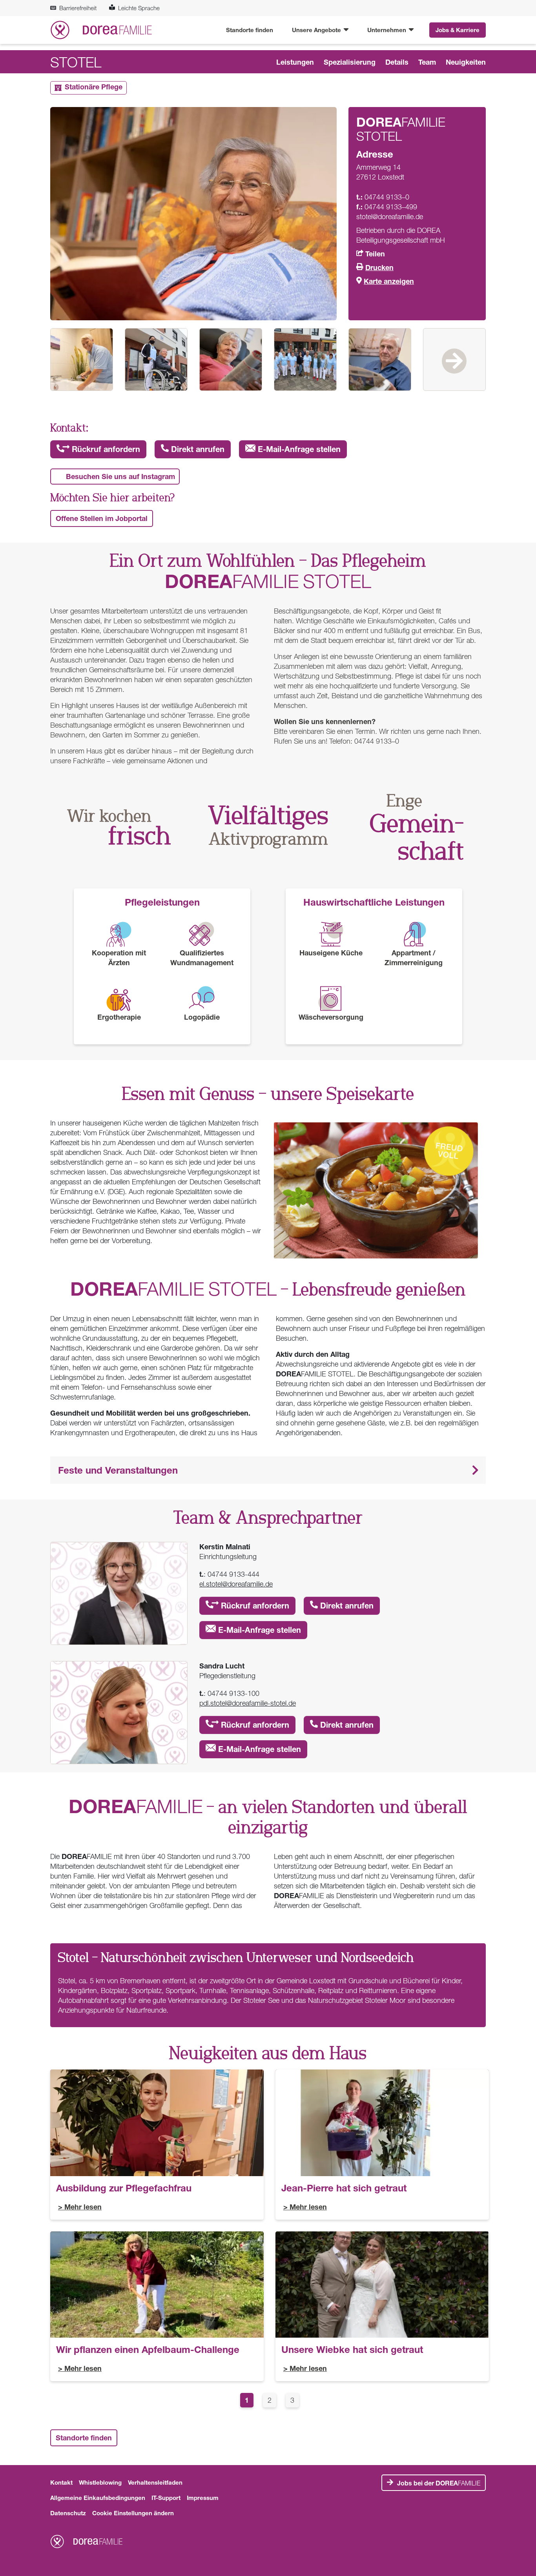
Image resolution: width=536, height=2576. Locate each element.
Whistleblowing (100, 2482)
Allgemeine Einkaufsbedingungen (98, 2498)
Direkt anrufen (197, 449)
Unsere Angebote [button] (317, 30)
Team (427, 62)
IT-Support (166, 2498)
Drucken (379, 267)
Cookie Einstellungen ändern (133, 2513)
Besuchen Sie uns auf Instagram (120, 476)
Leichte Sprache (139, 8)
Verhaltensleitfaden (155, 2482)
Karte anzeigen (389, 281)
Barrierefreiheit (78, 8)
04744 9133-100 (233, 1693)
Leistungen (295, 62)
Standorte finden (250, 30)
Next (454, 359)
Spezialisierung (350, 62)
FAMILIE (439, 2483)
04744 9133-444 (233, 1574)
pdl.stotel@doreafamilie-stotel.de (248, 1703)
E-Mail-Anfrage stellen (298, 449)
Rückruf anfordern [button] (105, 449)
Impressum (203, 2498)
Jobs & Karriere (458, 30)
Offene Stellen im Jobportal (102, 518)
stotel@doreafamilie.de (390, 217)
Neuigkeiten (466, 62)
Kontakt (61, 2482)
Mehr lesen (83, 2207)
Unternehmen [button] (387, 30)
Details (397, 62)
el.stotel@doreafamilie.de (236, 1584)
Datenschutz (68, 2513)
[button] (268, 1470)
